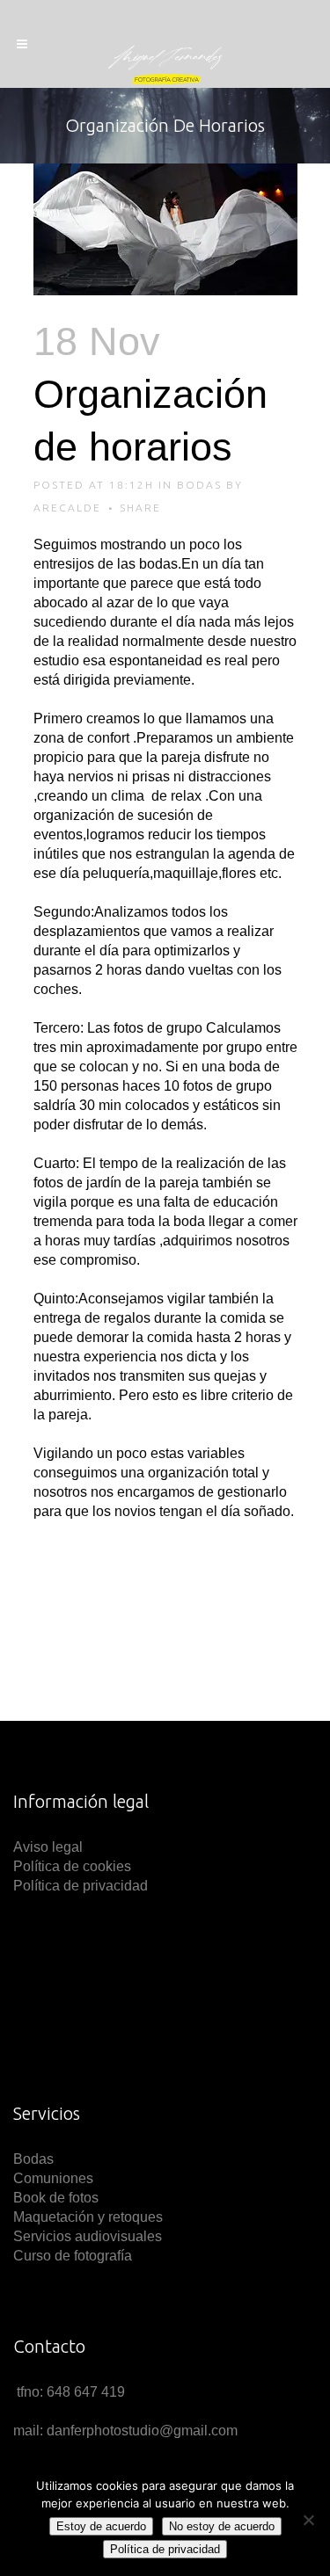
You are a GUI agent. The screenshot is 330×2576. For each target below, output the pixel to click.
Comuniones (53, 2178)
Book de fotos (56, 2198)
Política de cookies (72, 1866)
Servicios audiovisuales (88, 2236)
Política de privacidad (81, 1886)
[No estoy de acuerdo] (308, 2520)
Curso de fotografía (73, 2256)
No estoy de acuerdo (222, 2526)
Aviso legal (50, 1847)
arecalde (67, 508)
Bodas (199, 485)
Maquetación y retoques (88, 2217)
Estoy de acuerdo (101, 2526)
